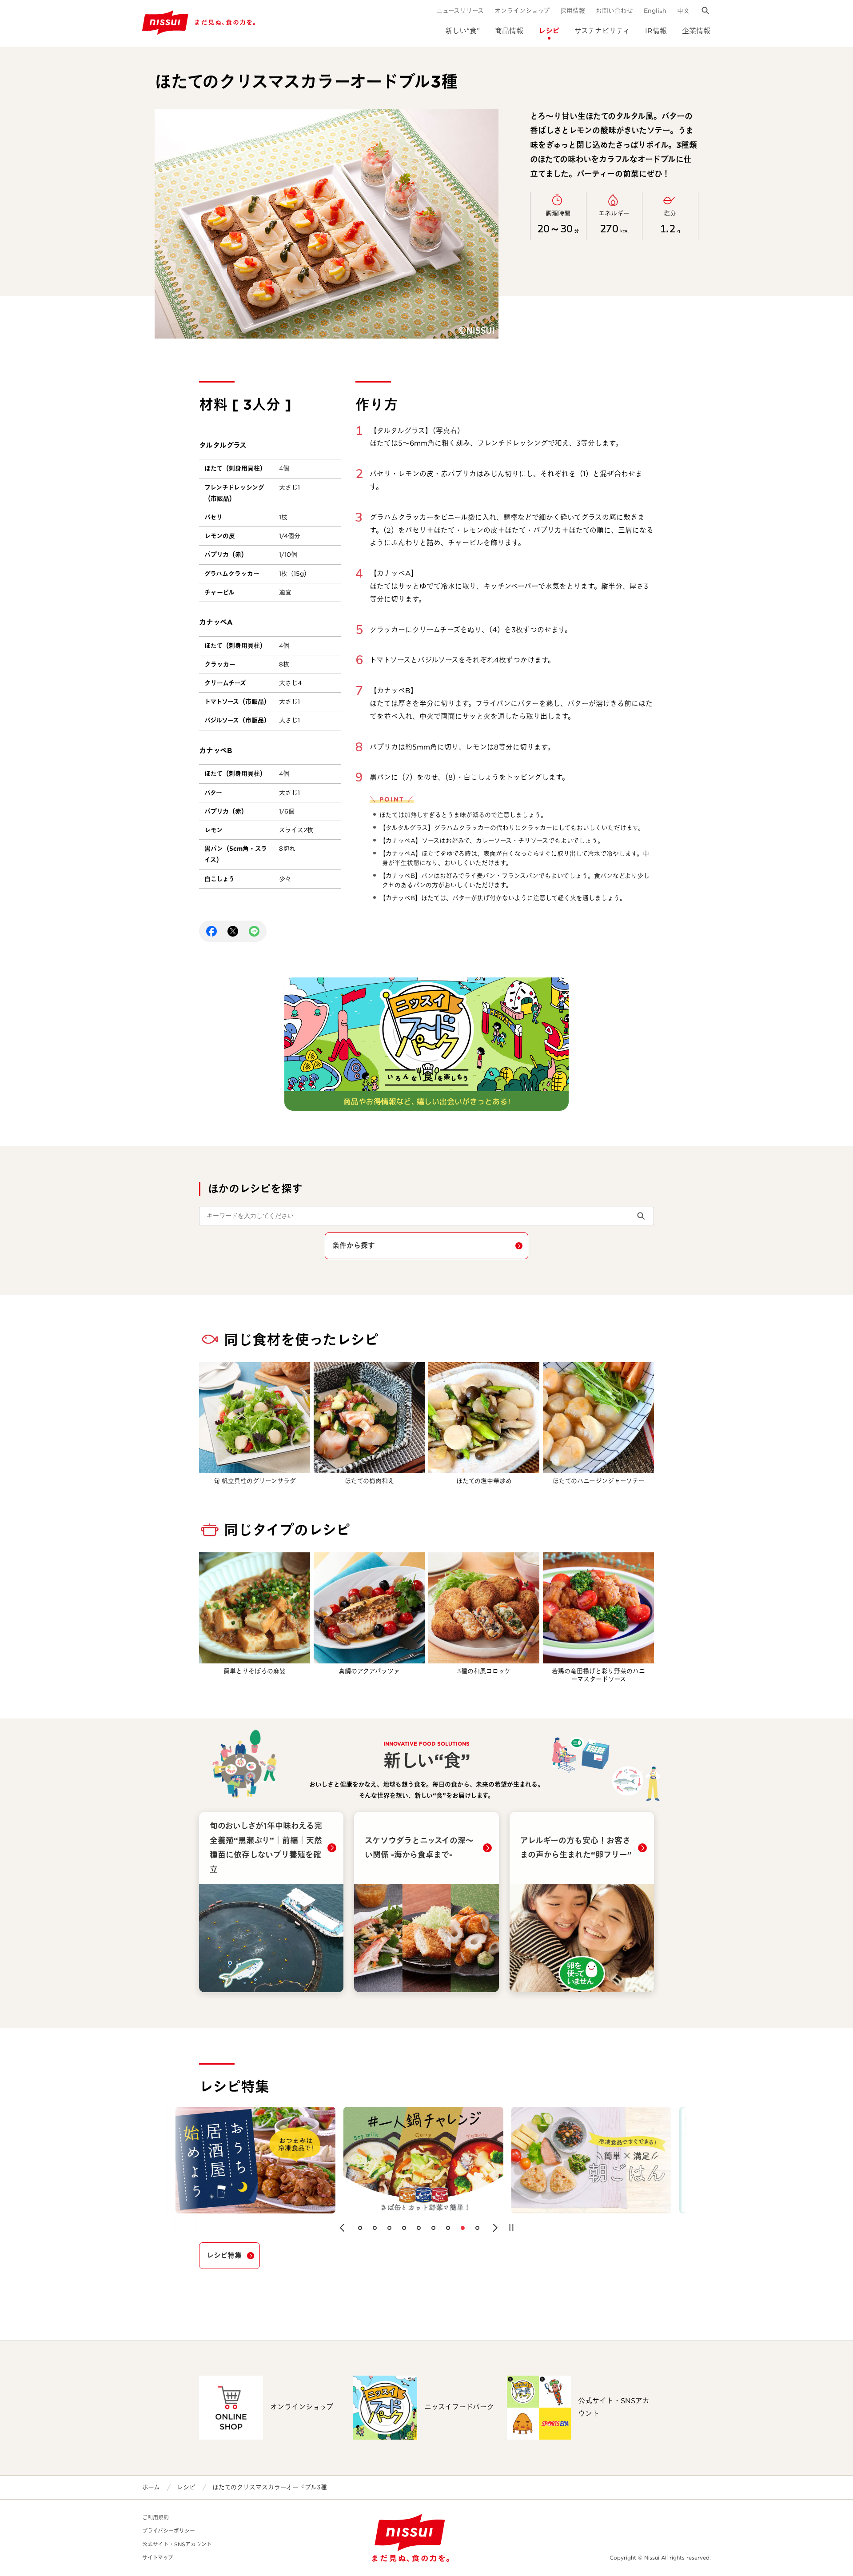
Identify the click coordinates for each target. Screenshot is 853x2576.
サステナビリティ (602, 31)
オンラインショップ (522, 11)
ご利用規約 (155, 2518)
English (655, 11)
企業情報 (696, 31)
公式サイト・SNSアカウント (177, 2544)
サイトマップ (158, 2558)
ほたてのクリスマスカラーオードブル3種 (270, 2487)
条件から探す (354, 1246)
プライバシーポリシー (169, 2531)
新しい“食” (462, 31)
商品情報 (509, 31)
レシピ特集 (224, 2255)
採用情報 (573, 11)
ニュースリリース (460, 11)
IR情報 (656, 31)
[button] (342, 2228)
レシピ (549, 31)
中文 (683, 11)
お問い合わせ (614, 11)
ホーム (151, 2487)
